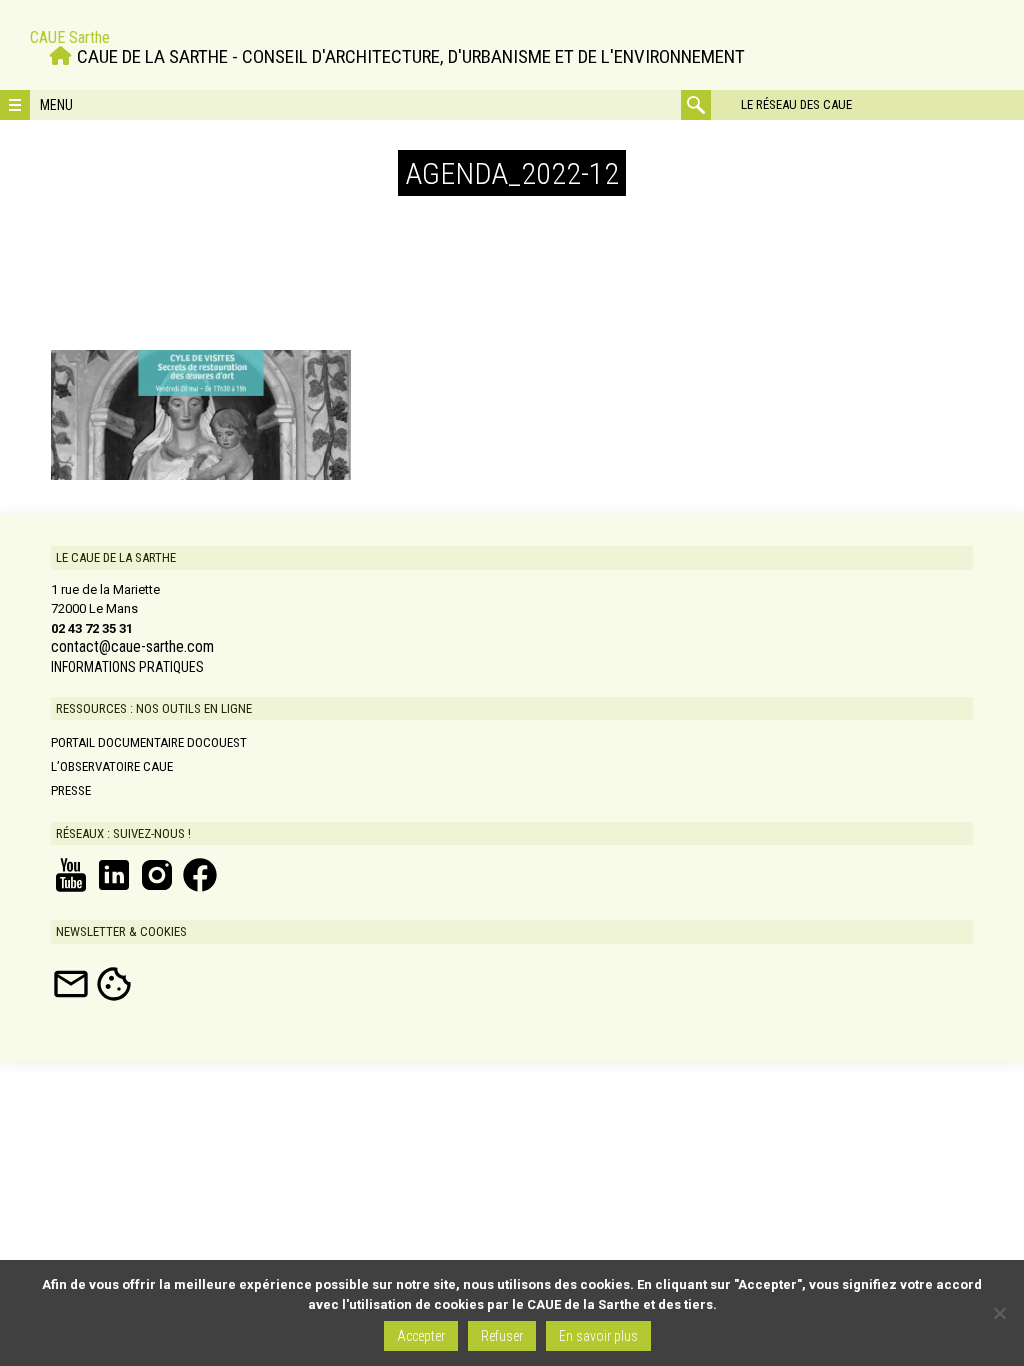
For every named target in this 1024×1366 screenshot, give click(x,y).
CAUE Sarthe (70, 37)
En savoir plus (598, 1336)
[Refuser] (999, 1313)
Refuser (502, 1336)
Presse (71, 790)
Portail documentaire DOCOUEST (149, 742)
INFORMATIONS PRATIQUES (127, 667)
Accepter (421, 1336)
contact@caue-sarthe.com (132, 647)
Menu (56, 105)
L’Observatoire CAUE (112, 766)
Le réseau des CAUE (796, 104)
